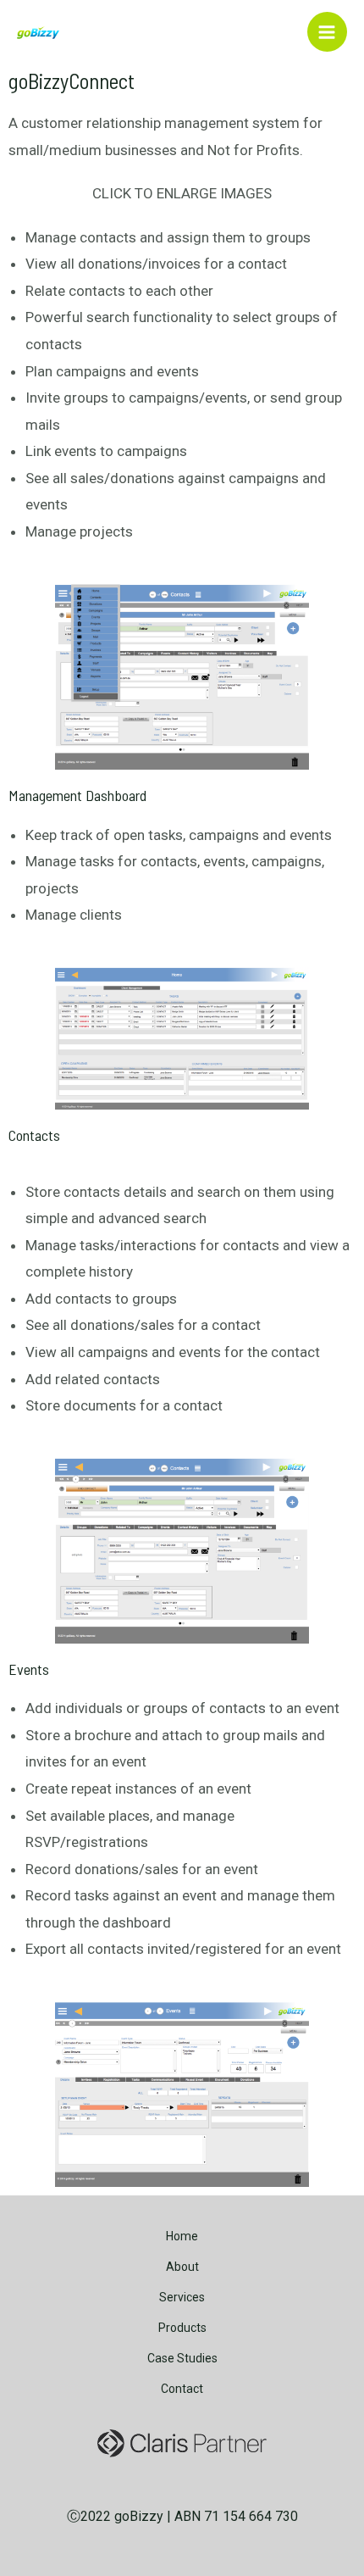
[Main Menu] (328, 32)
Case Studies (182, 2358)
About (182, 2267)
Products (182, 2328)
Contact (182, 2389)
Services (182, 2297)
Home (182, 2236)
